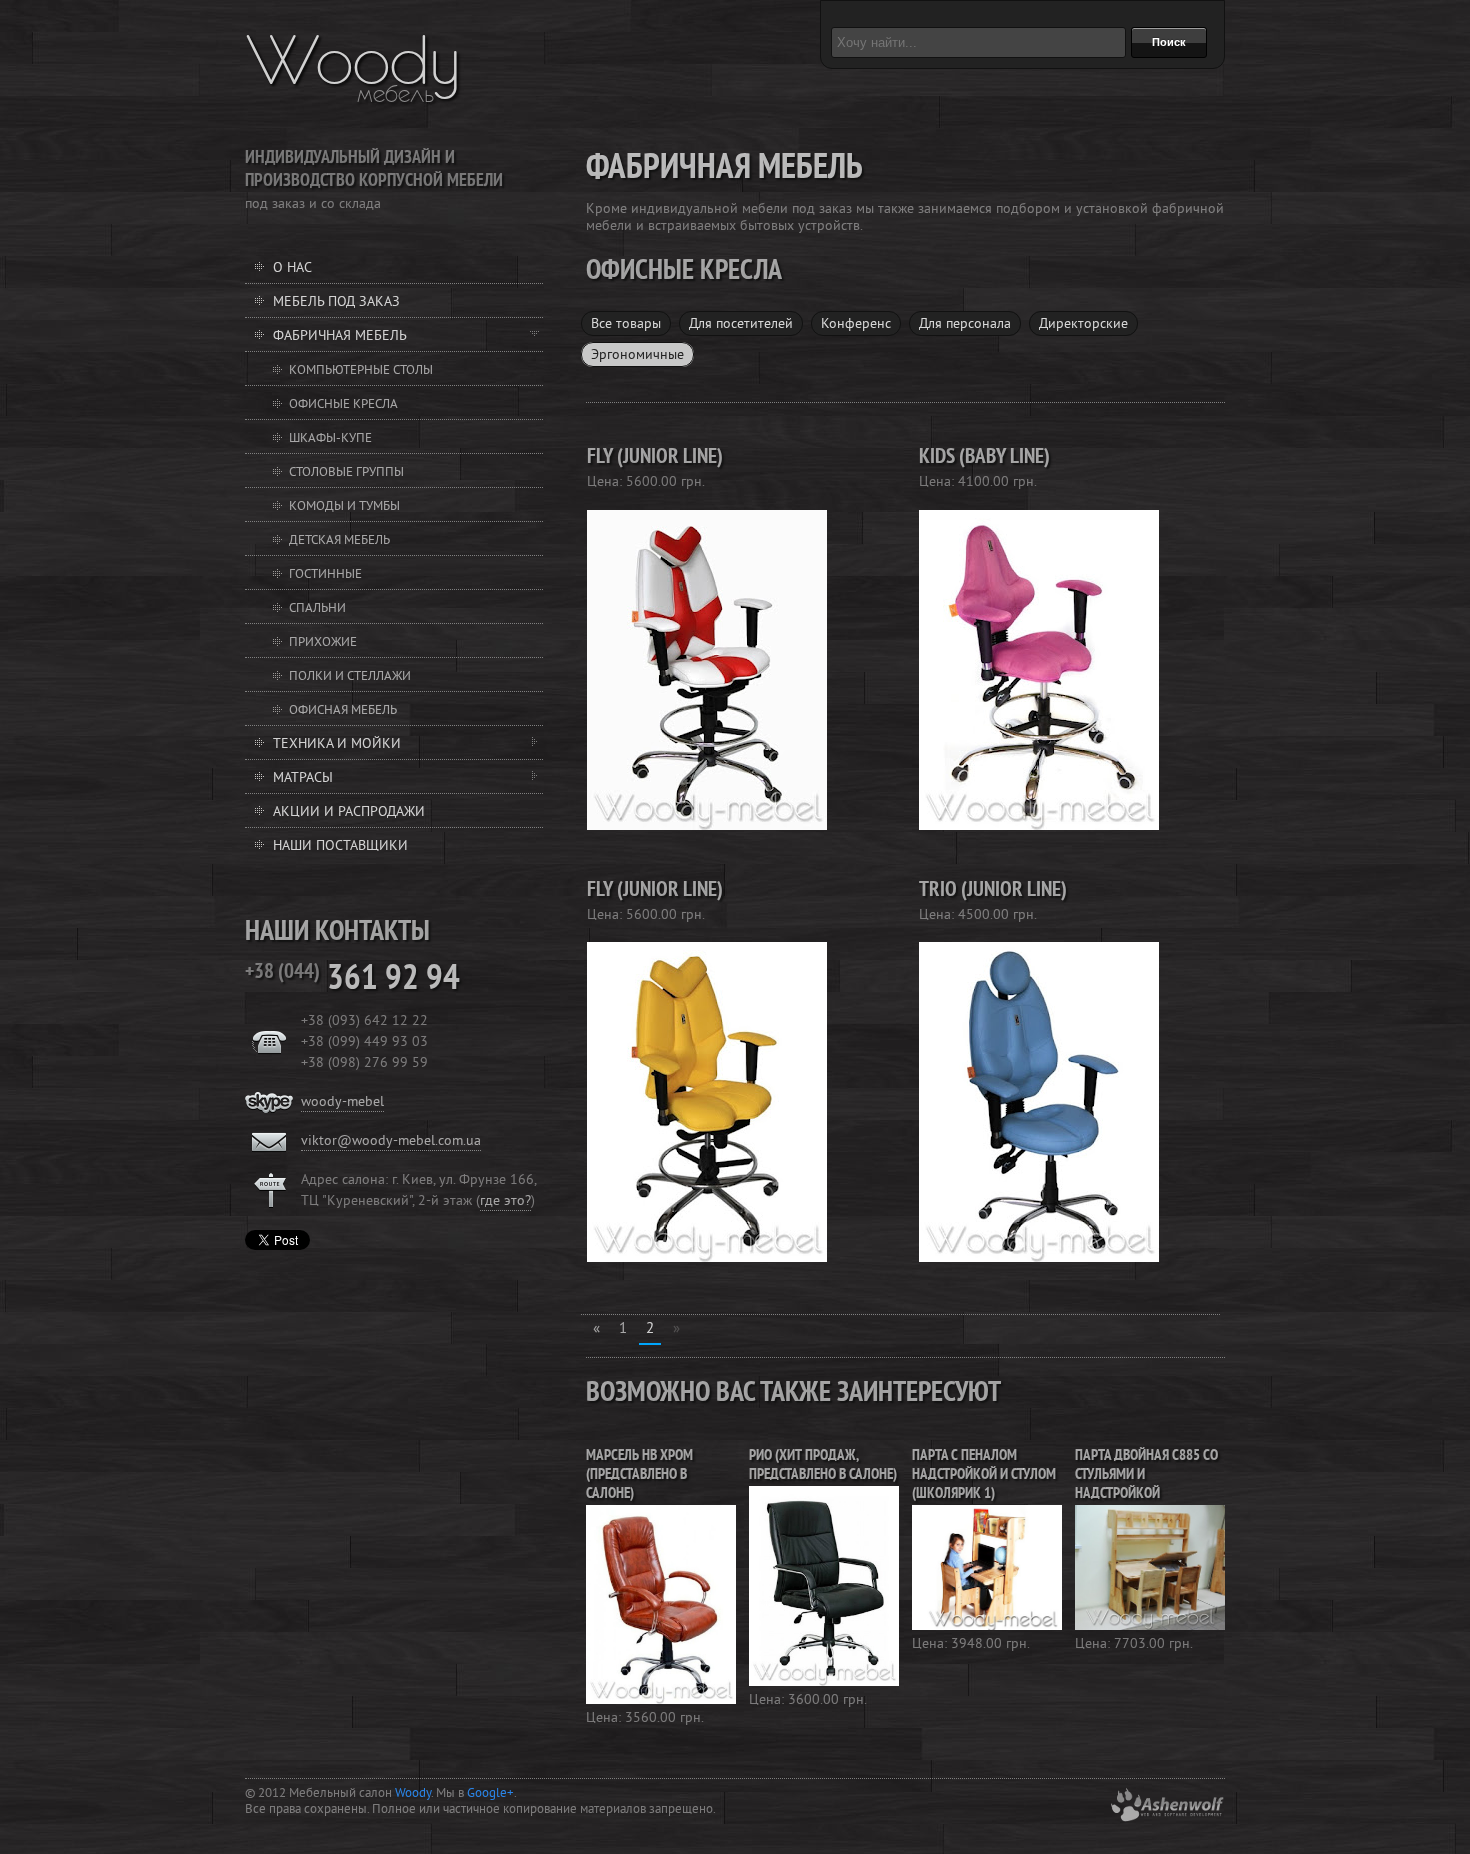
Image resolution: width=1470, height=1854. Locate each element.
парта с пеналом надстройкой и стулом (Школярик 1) (984, 1475)
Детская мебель (339, 541)
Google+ (490, 1794)
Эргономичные (637, 355)
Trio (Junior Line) (993, 891)
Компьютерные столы (361, 371)
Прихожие (323, 643)
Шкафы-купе (330, 439)
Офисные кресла (343, 405)
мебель (395, 94)
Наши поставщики (340, 846)
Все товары (626, 324)
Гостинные (325, 575)
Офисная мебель (343, 711)
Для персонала (965, 324)
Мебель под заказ (336, 302)
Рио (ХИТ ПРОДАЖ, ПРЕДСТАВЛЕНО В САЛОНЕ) (823, 1466)
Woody (353, 60)
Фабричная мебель (340, 336)
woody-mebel (342, 1102)
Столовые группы (346, 473)
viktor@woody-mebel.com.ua (391, 1141)
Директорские (1083, 324)
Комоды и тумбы (344, 507)
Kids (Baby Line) (984, 458)
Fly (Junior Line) (655, 458)
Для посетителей (741, 324)
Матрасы (303, 778)
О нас (292, 268)
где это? (505, 1201)
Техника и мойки (337, 744)
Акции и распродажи (349, 812)
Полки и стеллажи (350, 677)
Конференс (856, 324)
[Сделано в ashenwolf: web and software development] (1167, 1818)
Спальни (317, 609)
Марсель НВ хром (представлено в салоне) (639, 1475)
